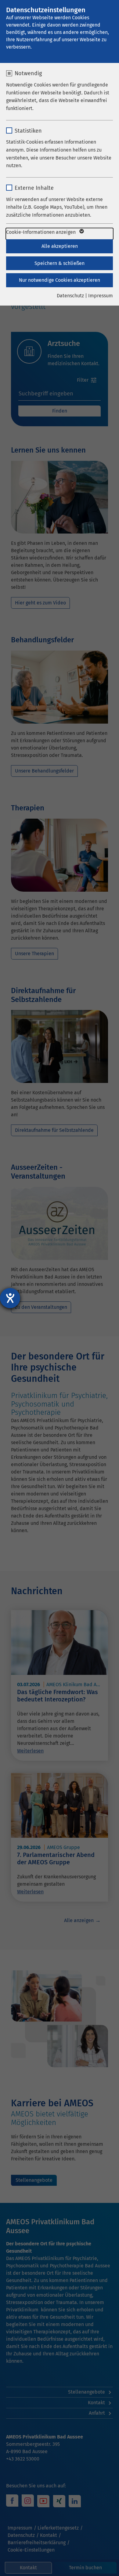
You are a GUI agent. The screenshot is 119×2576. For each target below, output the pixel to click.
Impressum (101, 296)
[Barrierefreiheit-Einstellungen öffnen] (10, 1298)
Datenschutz (70, 296)
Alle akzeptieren (60, 246)
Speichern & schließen (60, 263)
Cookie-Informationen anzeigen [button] (41, 232)
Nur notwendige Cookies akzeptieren (60, 280)
